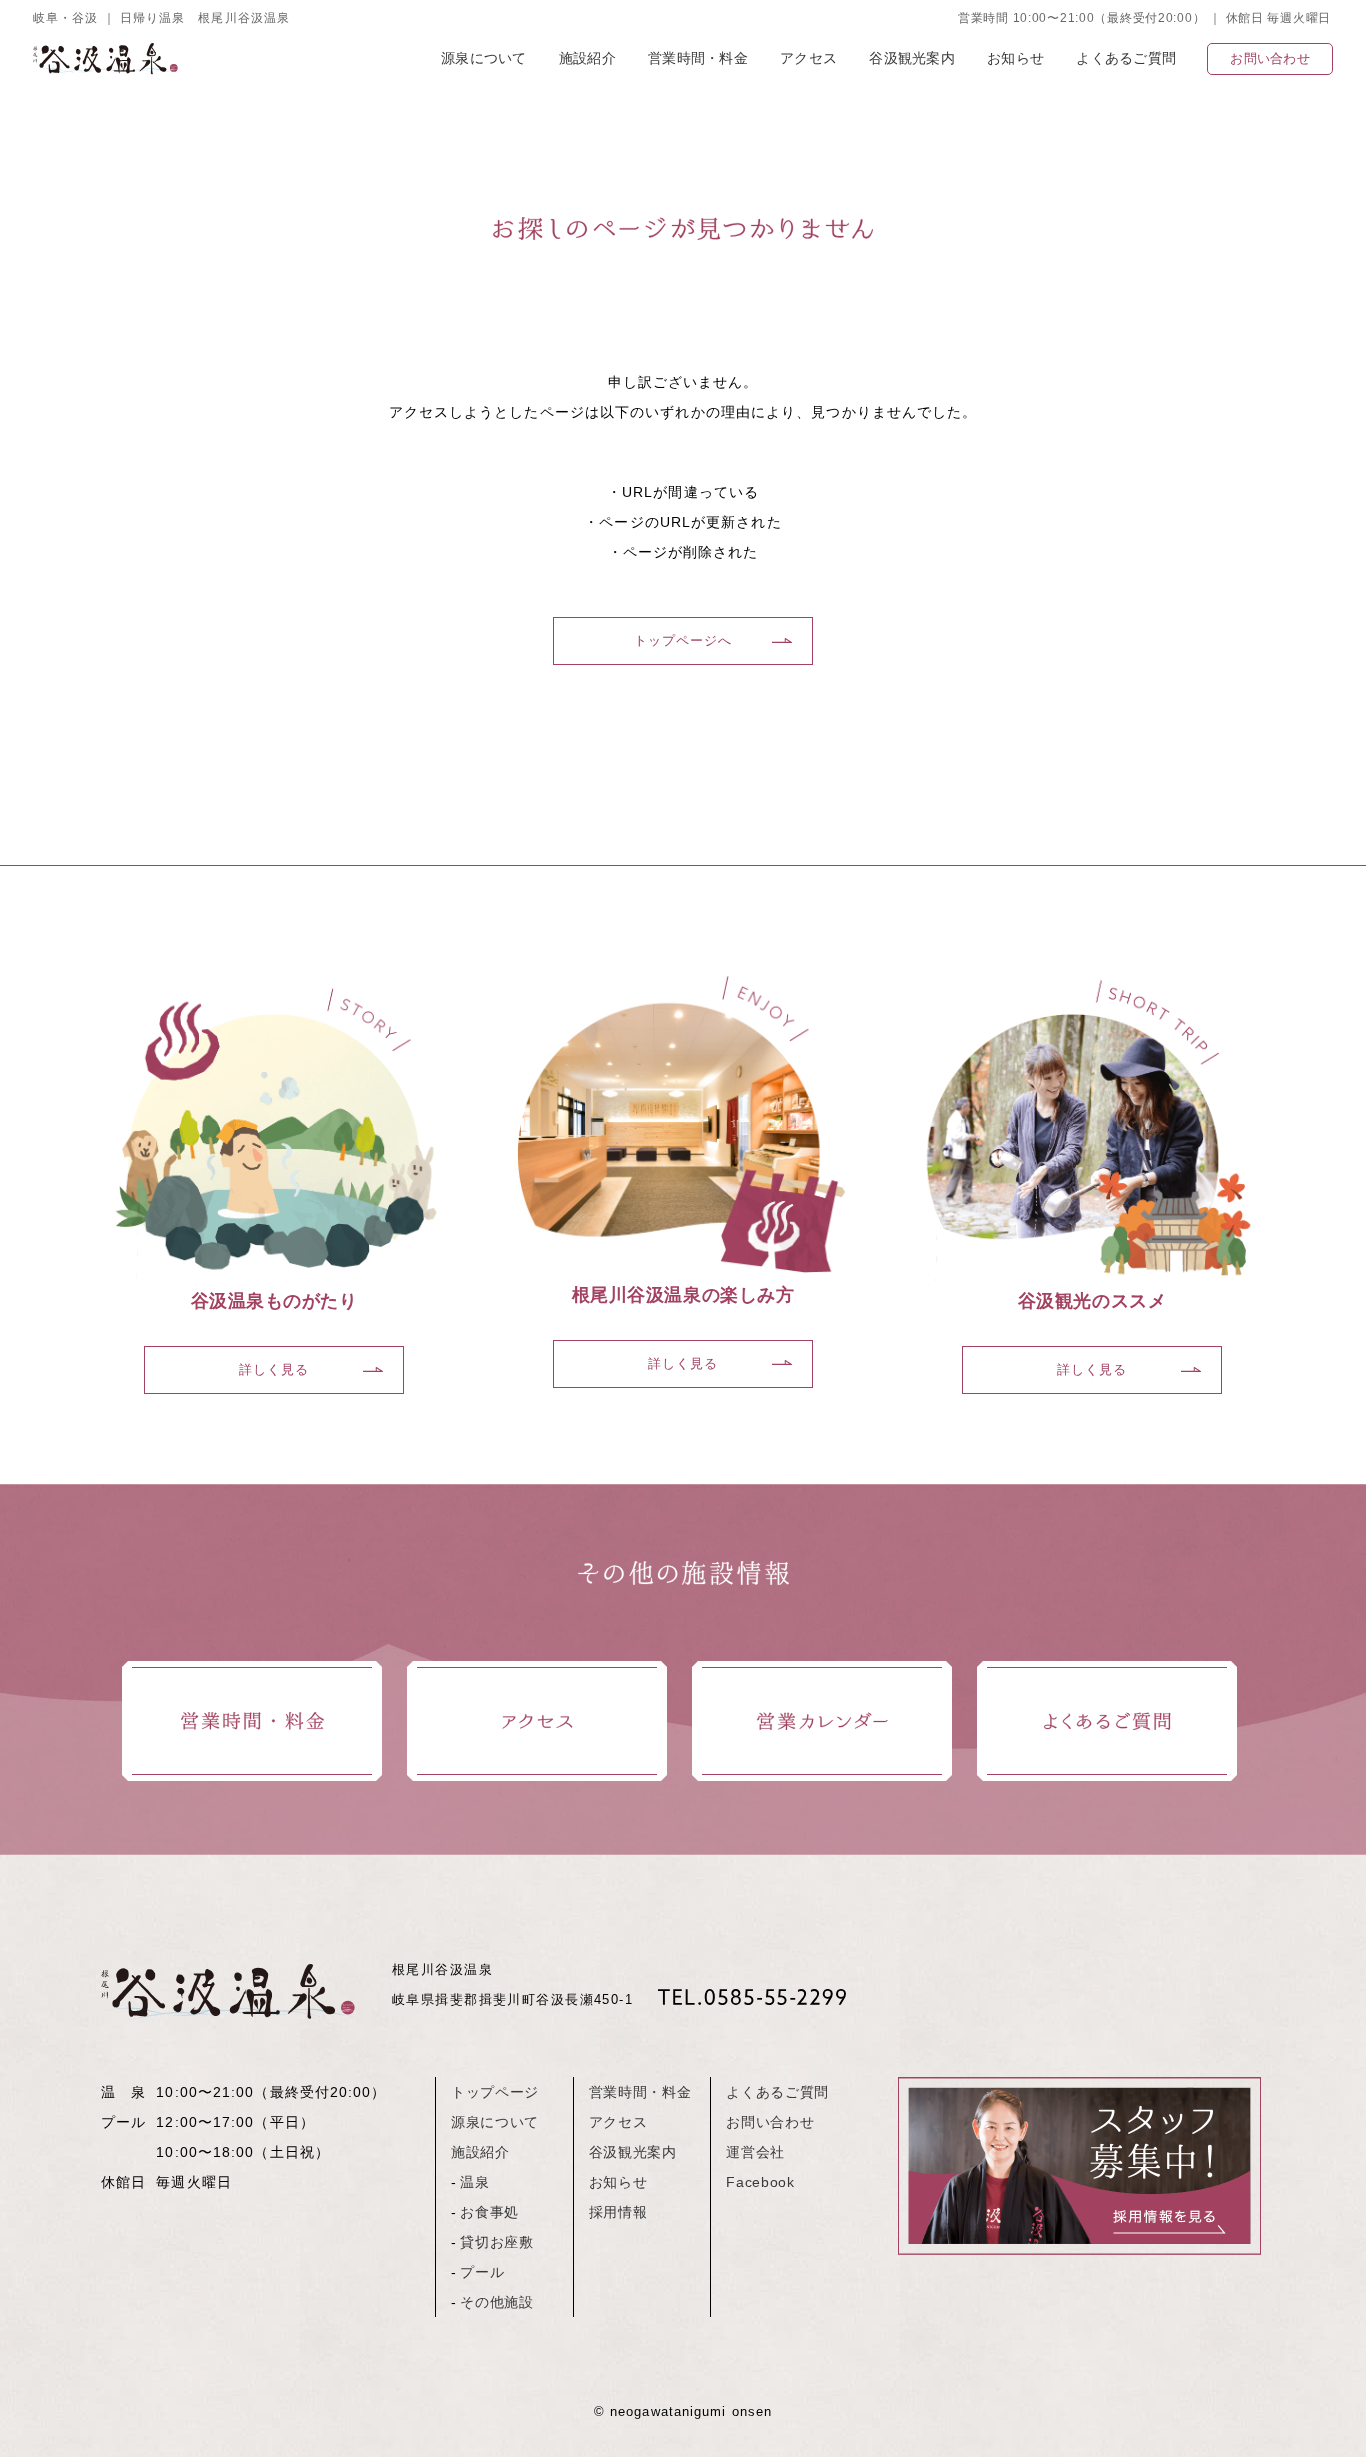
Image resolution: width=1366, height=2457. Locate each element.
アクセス (808, 58)
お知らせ (1015, 58)
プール (482, 2272)
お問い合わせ (1270, 58)
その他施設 (497, 2302)
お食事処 (489, 2212)
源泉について (484, 58)
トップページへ (683, 640)
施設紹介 (587, 58)
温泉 (474, 2182)
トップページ (495, 2092)
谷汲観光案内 (912, 58)
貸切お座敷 (497, 2242)
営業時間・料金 (698, 58)
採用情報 (618, 2212)
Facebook (760, 2182)
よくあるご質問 (1126, 58)
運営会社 (755, 2152)
